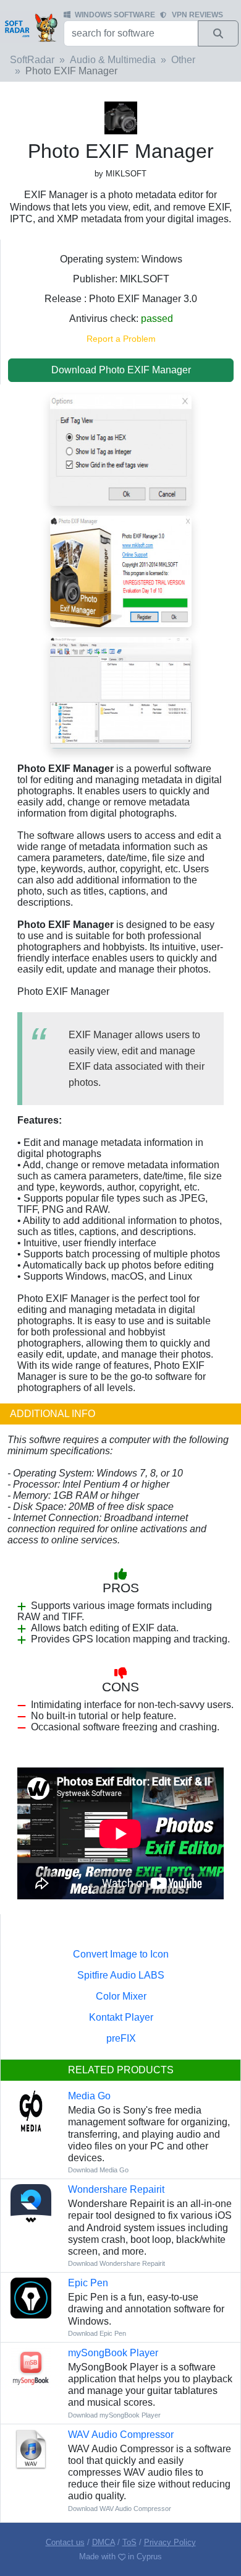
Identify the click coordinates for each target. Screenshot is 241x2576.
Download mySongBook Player (114, 2415)
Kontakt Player (121, 2017)
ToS (129, 2542)
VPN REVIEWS (197, 15)
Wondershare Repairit (116, 2189)
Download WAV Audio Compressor (120, 2509)
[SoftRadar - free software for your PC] (31, 27)
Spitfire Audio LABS (121, 1975)
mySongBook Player (113, 2353)
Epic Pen (88, 2283)
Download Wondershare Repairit (116, 2263)
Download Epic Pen (97, 2333)
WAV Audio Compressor (121, 2435)
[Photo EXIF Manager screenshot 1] (121, 692)
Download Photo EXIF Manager (121, 370)
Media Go (89, 2096)
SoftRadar (32, 60)
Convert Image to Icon (121, 1954)
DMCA (104, 2542)
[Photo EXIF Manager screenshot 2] (121, 570)
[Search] (218, 33)
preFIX (121, 2038)
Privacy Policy (170, 2542)
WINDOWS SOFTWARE (115, 15)
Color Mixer (121, 1996)
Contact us (65, 2542)
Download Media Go (98, 2170)
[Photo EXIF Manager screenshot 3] (121, 449)
